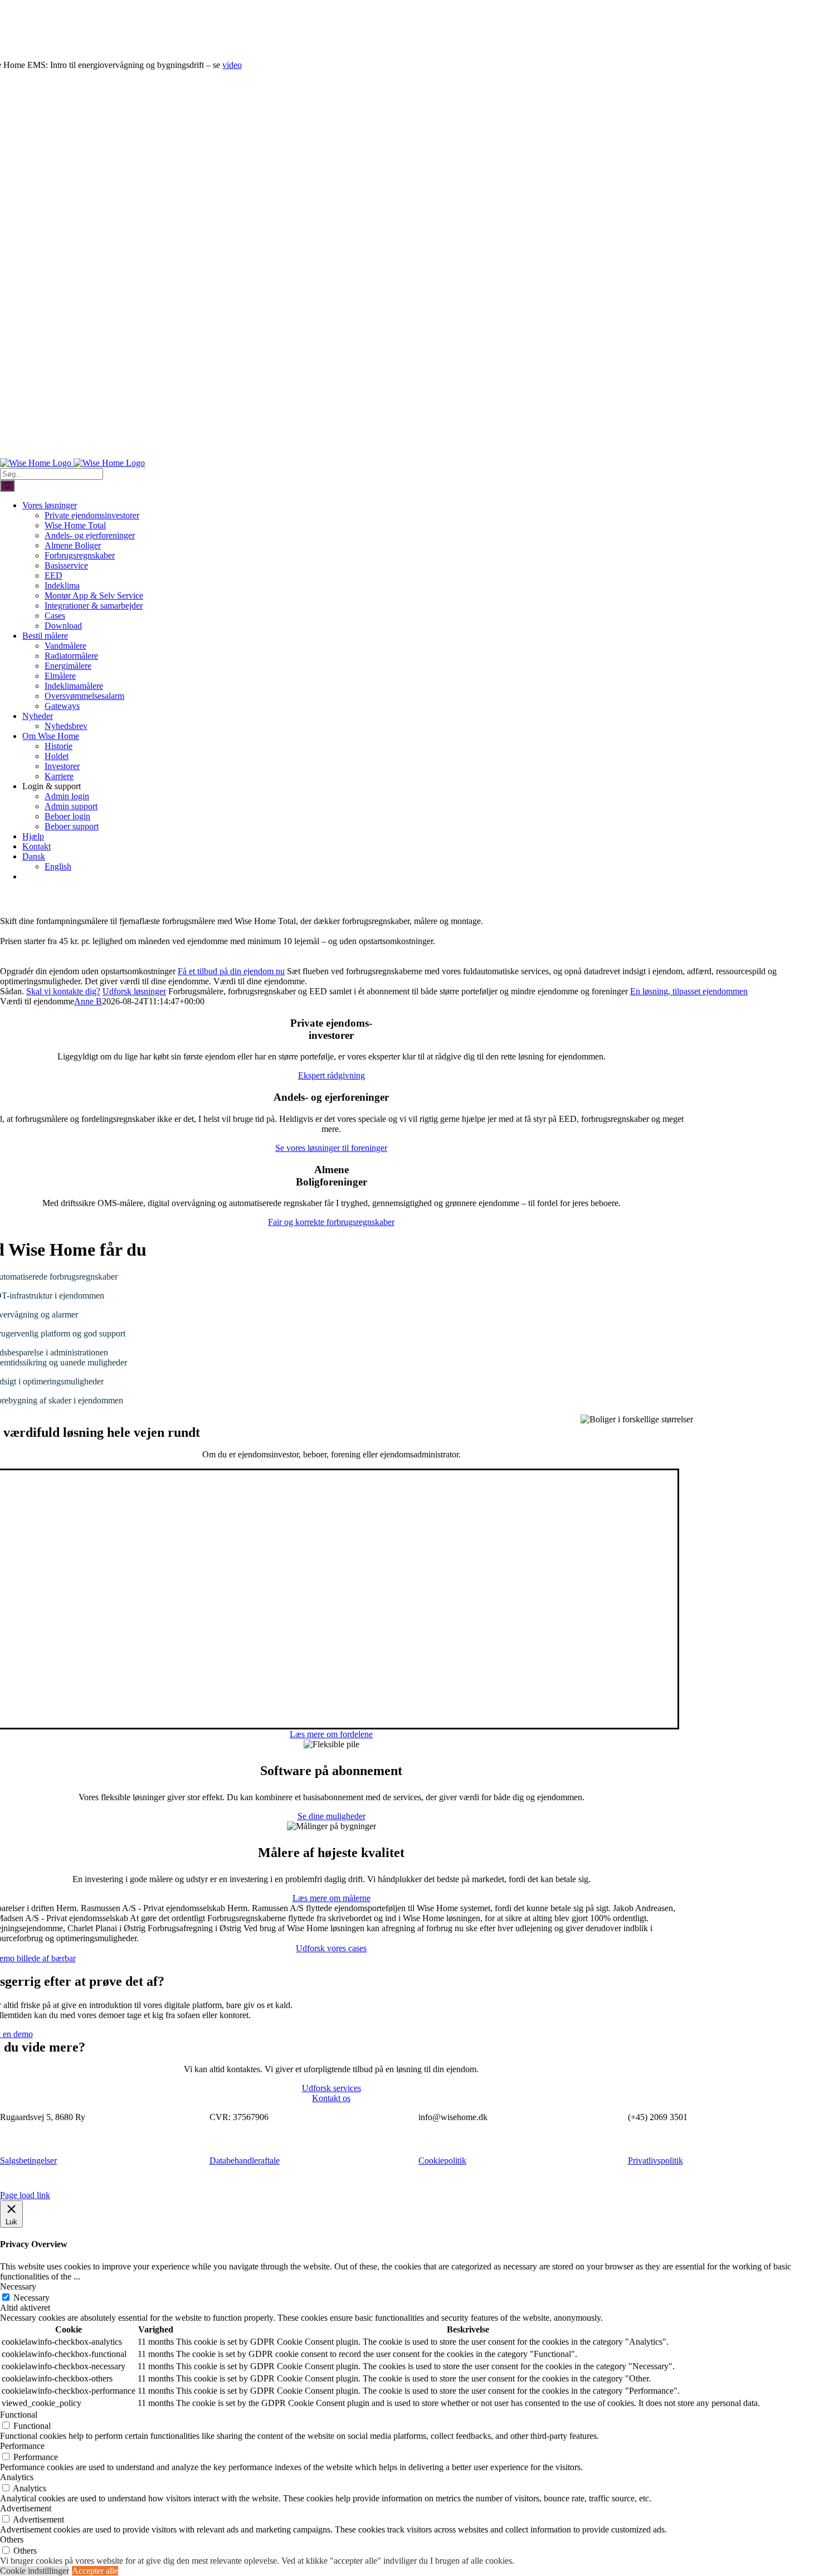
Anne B (88, 1001)
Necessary (31, 2298)
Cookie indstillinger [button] (35, 2571)
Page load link (25, 2195)
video (232, 65)
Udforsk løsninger (134, 991)
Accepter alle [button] (95, 2571)
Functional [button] (19, 2415)
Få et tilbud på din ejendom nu (231, 971)
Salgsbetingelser (28, 2161)
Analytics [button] (17, 2477)
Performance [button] (22, 2446)
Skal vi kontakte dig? (63, 991)
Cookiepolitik (442, 2161)
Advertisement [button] (26, 2508)
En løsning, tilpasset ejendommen (689, 991)
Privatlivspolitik (655, 2161)
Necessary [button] (18, 2286)
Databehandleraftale (245, 2161)
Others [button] (12, 2539)
